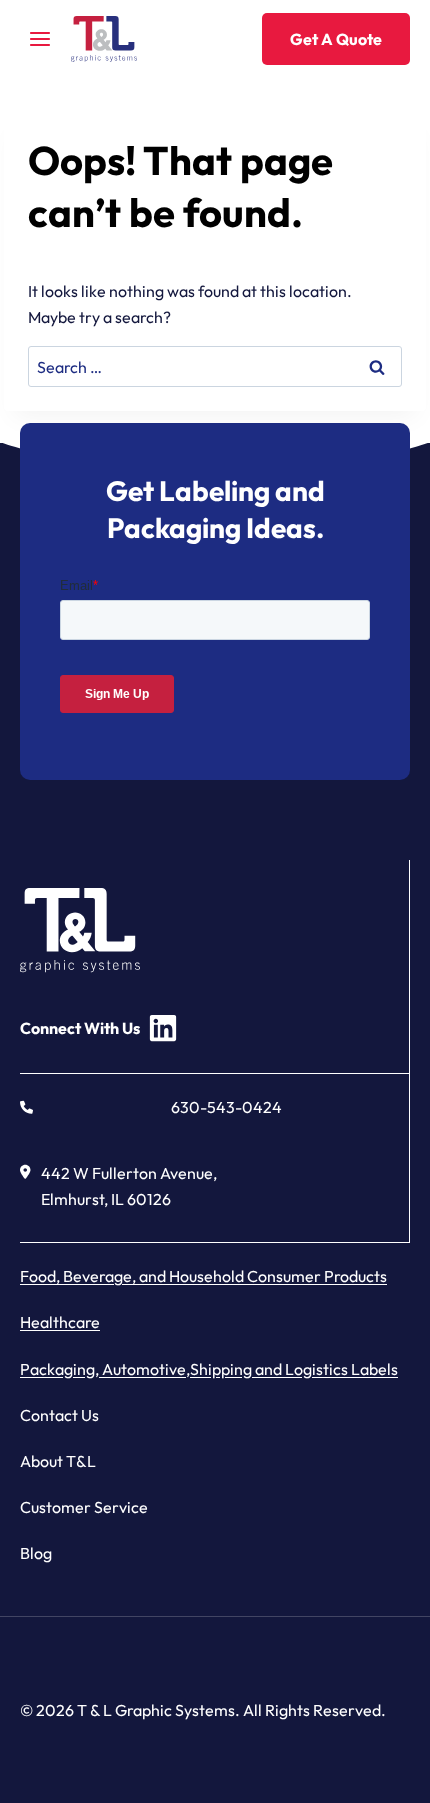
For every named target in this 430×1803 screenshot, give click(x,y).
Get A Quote (336, 39)
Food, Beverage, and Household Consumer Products (203, 1276)
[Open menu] (40, 38)
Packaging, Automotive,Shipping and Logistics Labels (209, 1369)
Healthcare (60, 1322)
